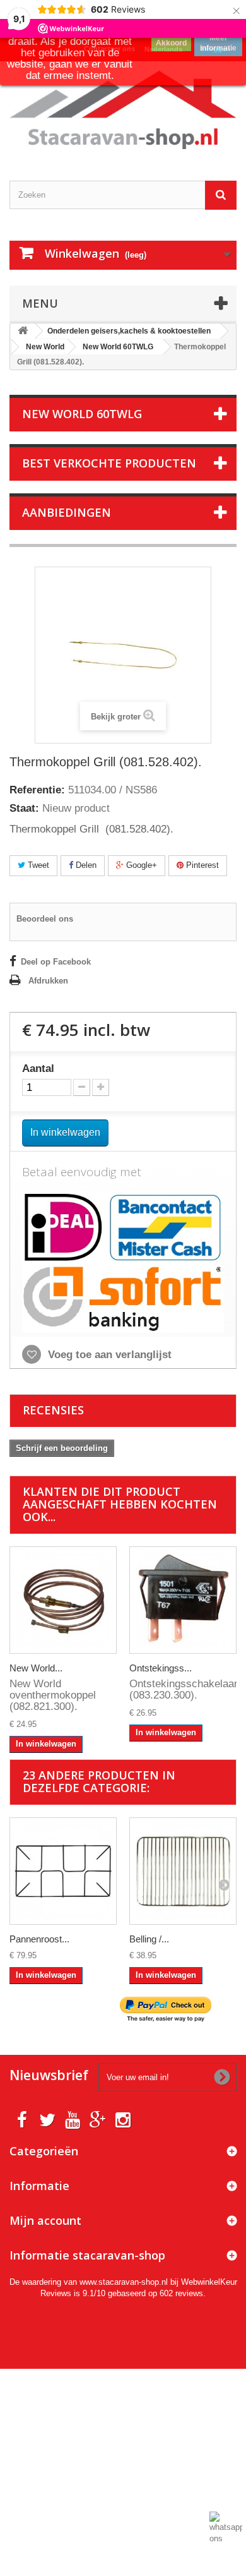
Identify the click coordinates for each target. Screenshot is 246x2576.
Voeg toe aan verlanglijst (108, 1355)
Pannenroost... (39, 1939)
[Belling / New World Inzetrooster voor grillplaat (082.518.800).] (183, 1871)
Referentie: (37, 790)
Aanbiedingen (67, 512)
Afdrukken (48, 981)
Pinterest (201, 865)
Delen (85, 865)
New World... (36, 1668)
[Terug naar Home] (23, 331)
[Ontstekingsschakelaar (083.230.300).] (183, 1600)
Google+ (140, 865)
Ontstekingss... (161, 1668)
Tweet (37, 865)
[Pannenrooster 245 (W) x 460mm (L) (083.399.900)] (63, 1871)
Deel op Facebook (56, 962)
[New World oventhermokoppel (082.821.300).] (63, 1600)
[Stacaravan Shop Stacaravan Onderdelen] (123, 110)
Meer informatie (218, 43)
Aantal (38, 1069)
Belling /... (149, 1939)
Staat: (24, 809)
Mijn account (45, 2220)
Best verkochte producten (109, 463)
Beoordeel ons (45, 919)
